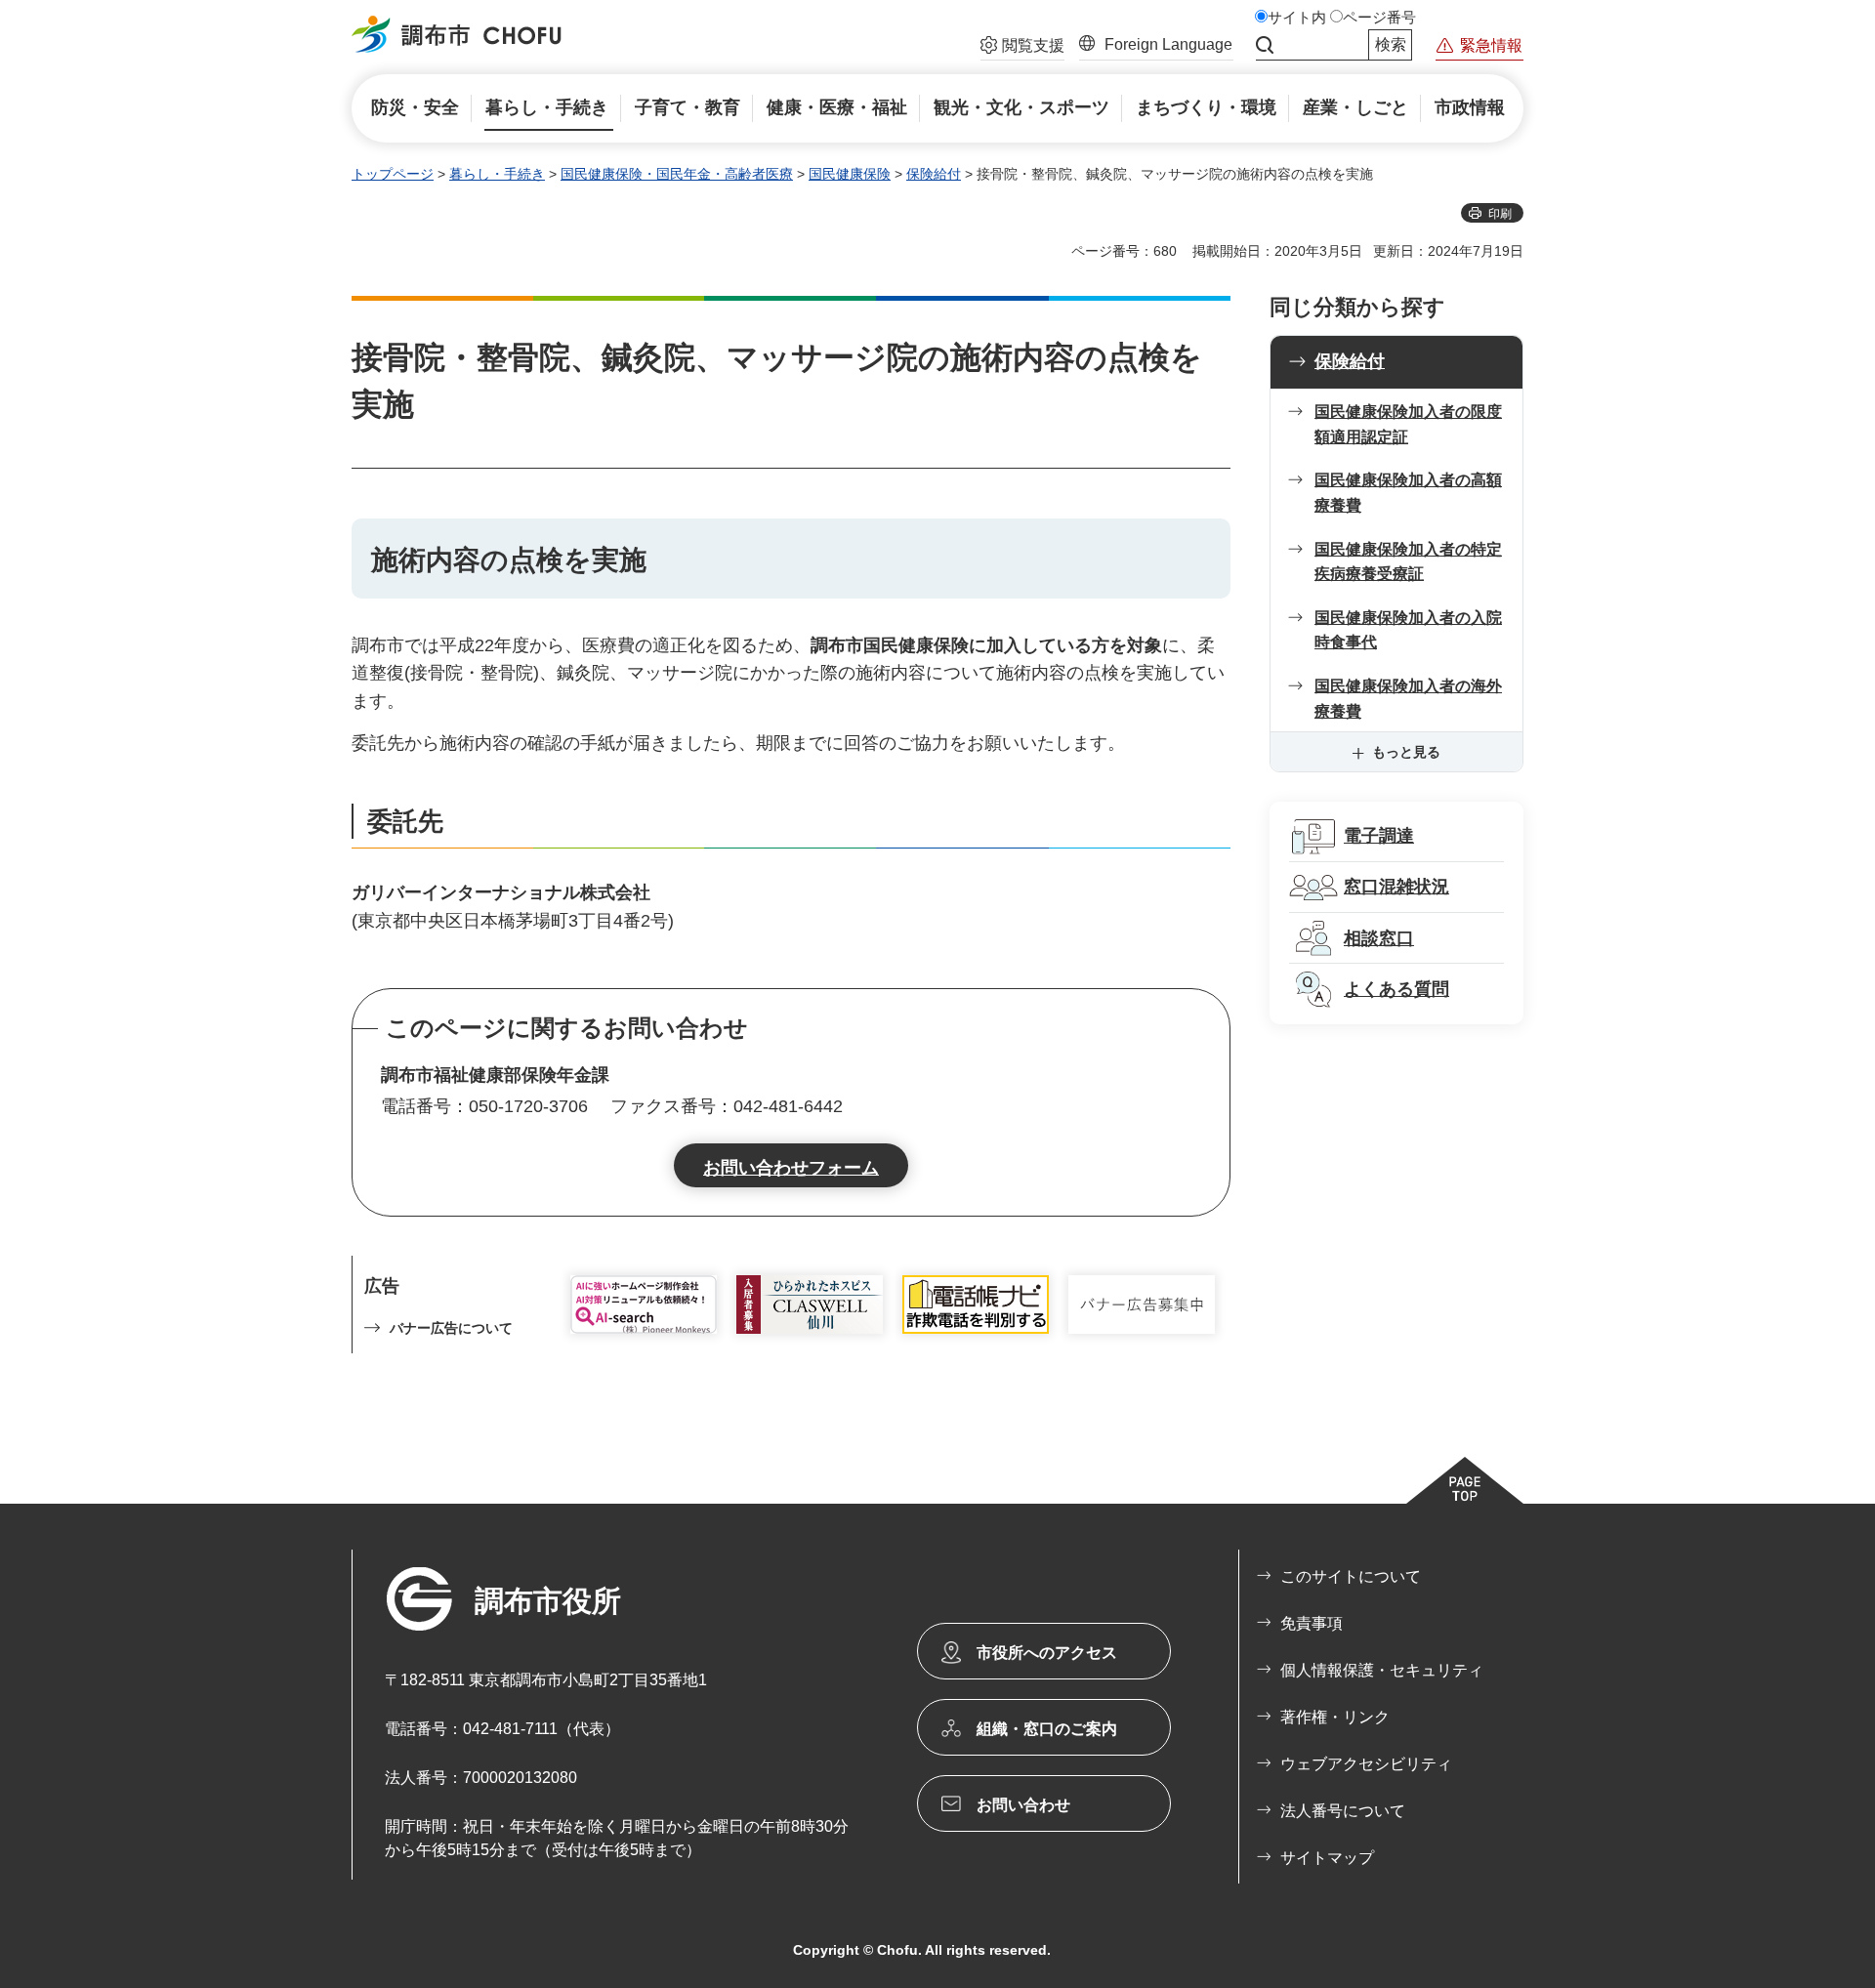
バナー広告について (451, 1328)
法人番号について (1343, 1811)
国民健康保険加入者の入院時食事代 (1408, 630)
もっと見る (1406, 752)
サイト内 (1297, 18)
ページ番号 (1379, 18)
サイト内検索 (1265, 45)
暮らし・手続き (497, 174)
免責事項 (1312, 1623)
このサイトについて (1351, 1576)
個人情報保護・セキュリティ (1382, 1670)
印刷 (1500, 214)
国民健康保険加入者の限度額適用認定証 (1408, 424)
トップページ (393, 174)
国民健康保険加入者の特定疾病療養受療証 (1408, 562)
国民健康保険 (850, 174)
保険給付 (934, 174)
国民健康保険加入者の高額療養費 (1408, 493)
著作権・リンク (1335, 1717)
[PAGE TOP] (1465, 1480)
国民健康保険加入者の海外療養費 (1408, 699)
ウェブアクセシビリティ (1366, 1764)
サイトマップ (1327, 1858)
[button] (1022, 48)
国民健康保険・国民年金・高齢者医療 (677, 174)
